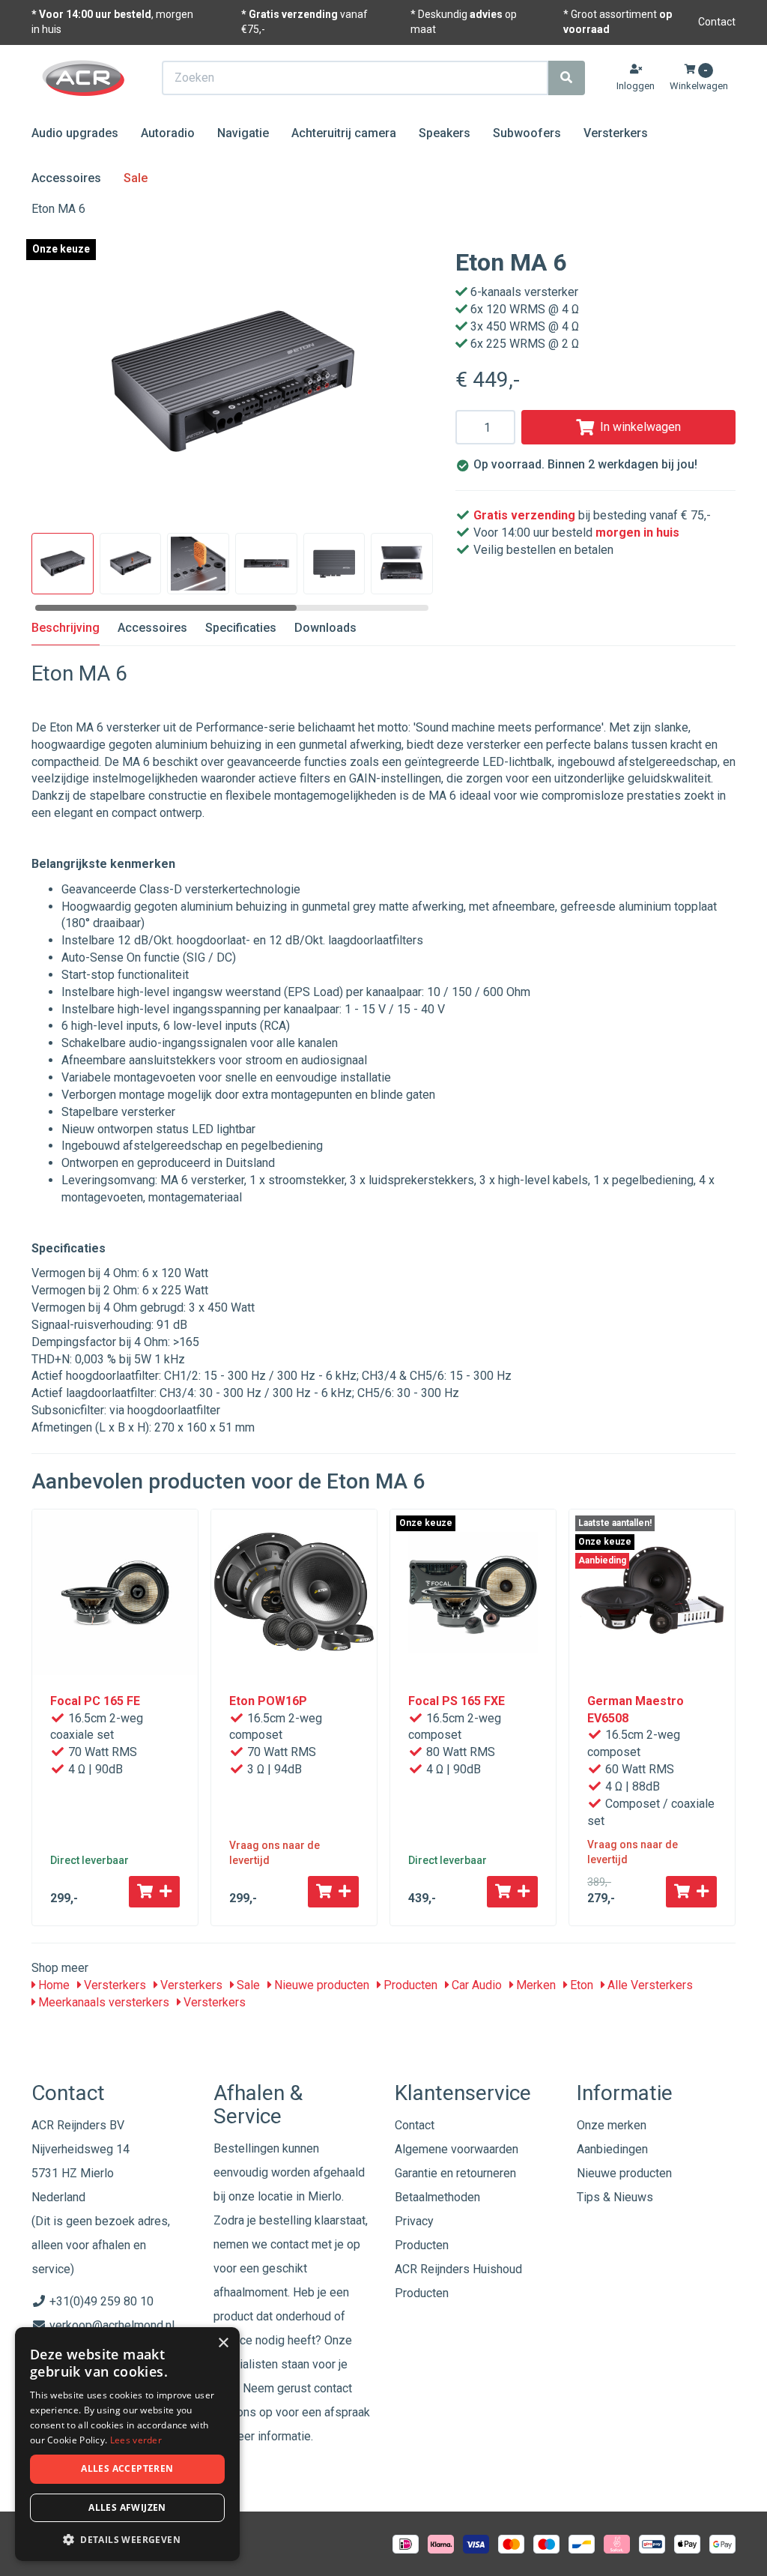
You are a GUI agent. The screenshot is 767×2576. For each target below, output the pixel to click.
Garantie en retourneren (455, 2173)
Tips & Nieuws (615, 2197)
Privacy (414, 2221)
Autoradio (168, 133)
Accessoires (66, 178)
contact (333, 2388)
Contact (717, 22)
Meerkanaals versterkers (102, 2002)
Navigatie (243, 133)
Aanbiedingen (612, 2149)
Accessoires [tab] (152, 628)
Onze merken (612, 2125)
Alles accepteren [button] (127, 2468)
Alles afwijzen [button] (127, 2507)
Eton (580, 1985)
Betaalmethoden (437, 2197)
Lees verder (136, 2440)
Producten (409, 1985)
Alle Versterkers (649, 1985)
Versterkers (616, 133)
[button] (127, 2539)
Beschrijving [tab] (66, 628)
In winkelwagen (640, 427)
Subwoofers (527, 133)
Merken (534, 1985)
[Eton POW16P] (294, 1592)
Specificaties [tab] (241, 628)
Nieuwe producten (320, 1985)
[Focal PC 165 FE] (115, 1592)
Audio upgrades (75, 133)
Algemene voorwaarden (457, 2149)
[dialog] (127, 2444)
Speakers (445, 133)
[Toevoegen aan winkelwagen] (154, 1892)
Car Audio (475, 1985)
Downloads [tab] (325, 628)
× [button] (223, 2343)
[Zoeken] (566, 78)
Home (52, 1985)
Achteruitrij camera (344, 133)
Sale (136, 178)
